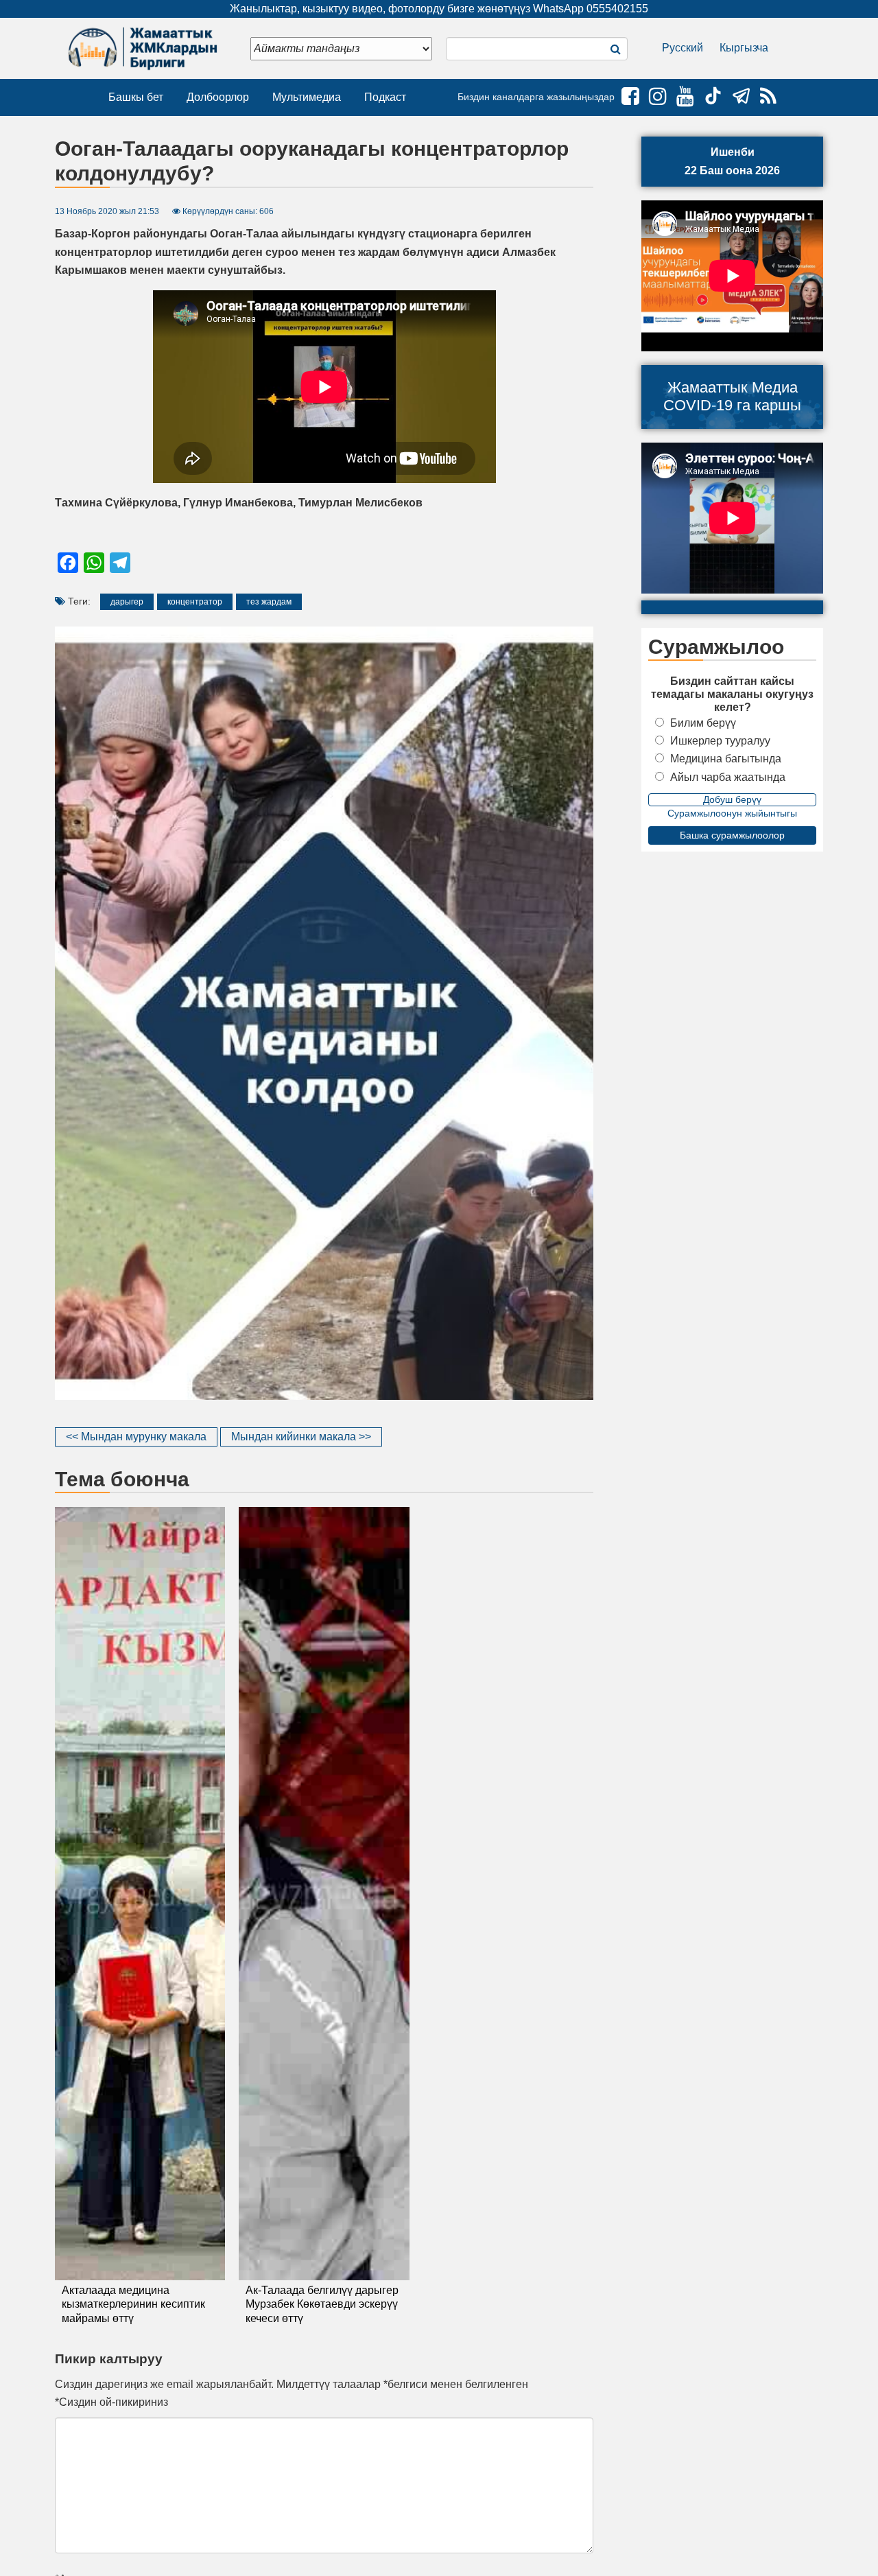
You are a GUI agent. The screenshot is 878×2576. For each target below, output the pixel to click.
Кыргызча (744, 48)
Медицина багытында (726, 759)
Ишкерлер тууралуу (720, 741)
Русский (683, 48)
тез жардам (269, 602)
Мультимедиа (307, 97)
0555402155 (617, 9)
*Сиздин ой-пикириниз (111, 2402)
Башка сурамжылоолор (732, 835)
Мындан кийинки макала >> (301, 1437)
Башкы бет (136, 97)
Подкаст (385, 97)
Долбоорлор (218, 97)
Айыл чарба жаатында (728, 777)
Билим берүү (703, 723)
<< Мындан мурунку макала (136, 1437)
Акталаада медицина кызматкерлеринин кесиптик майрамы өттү (133, 2305)
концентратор (195, 602)
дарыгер (127, 602)
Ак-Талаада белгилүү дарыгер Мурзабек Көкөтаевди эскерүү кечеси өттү (322, 2305)
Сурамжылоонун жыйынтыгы (732, 813)
